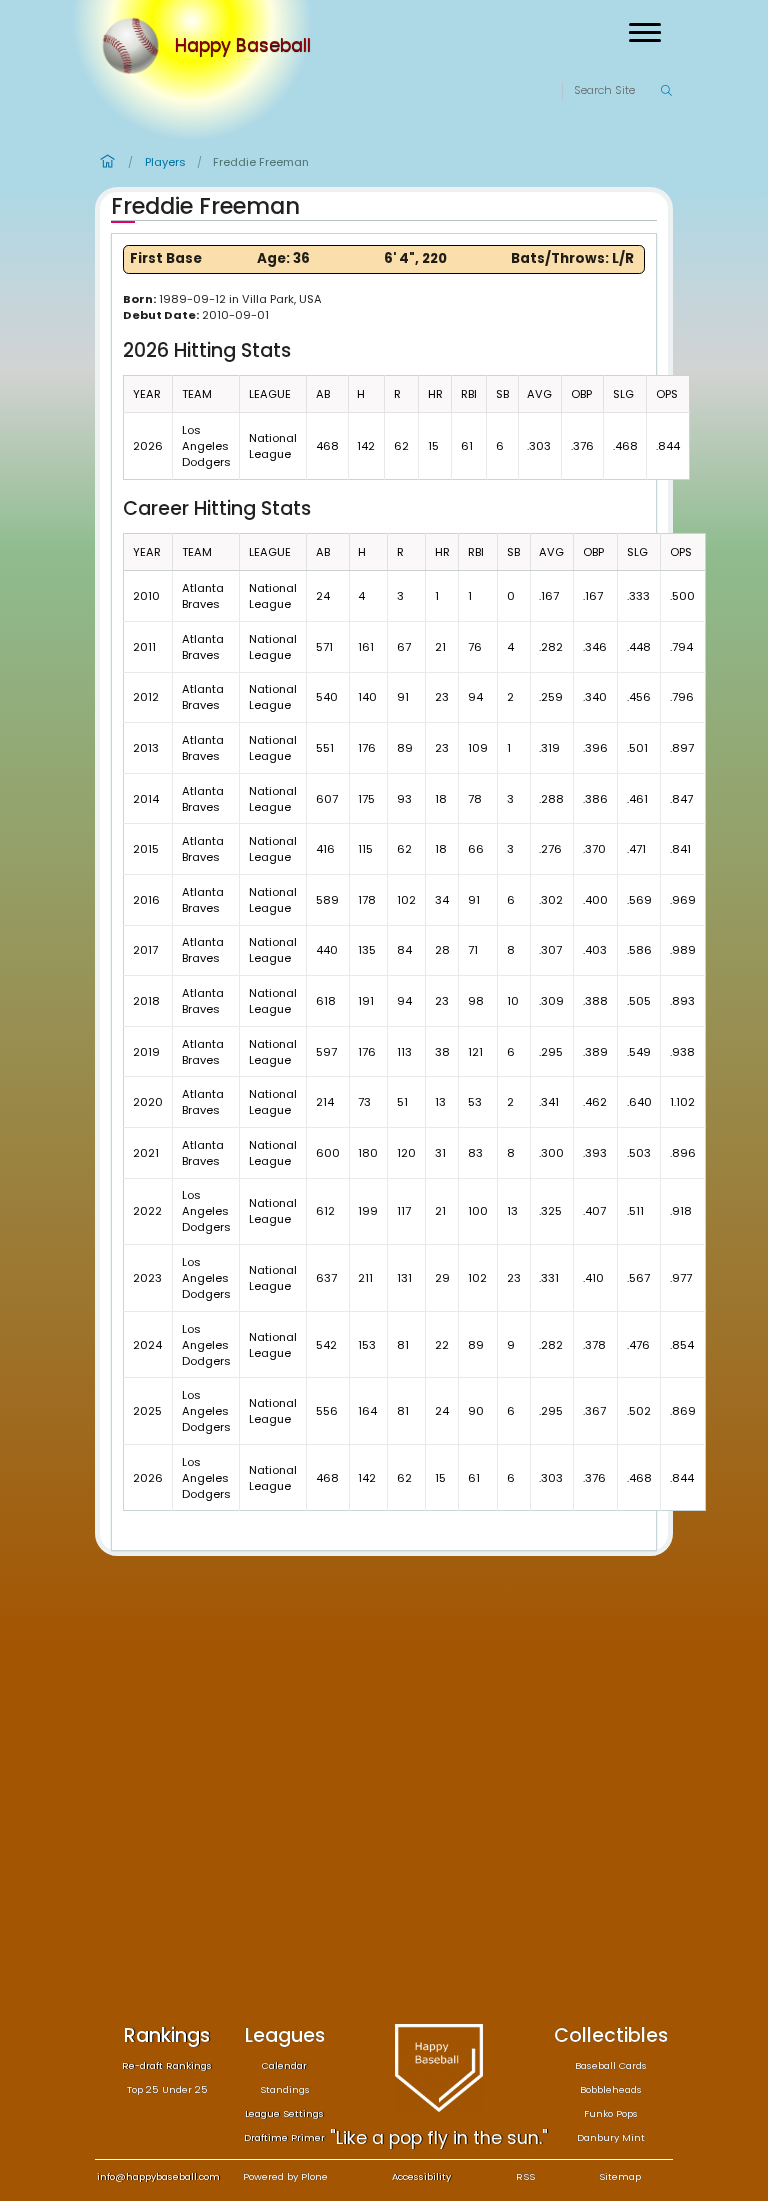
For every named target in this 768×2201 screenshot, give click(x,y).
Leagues (285, 2035)
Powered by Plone (285, 2176)
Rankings (167, 2035)
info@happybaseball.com (158, 2176)
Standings (285, 2089)
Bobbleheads (611, 2089)
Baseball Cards (611, 2065)
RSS (525, 2176)
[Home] (135, 46)
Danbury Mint (611, 2137)
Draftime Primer (284, 2137)
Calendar (284, 2065)
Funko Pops (611, 2113)
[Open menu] (645, 32)
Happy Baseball (243, 46)
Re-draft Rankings (167, 2065)
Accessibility (421, 2176)
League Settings (284, 2113)
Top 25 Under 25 (167, 2089)
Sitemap (620, 2176)
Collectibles (611, 2035)
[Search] (666, 91)
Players (165, 162)
